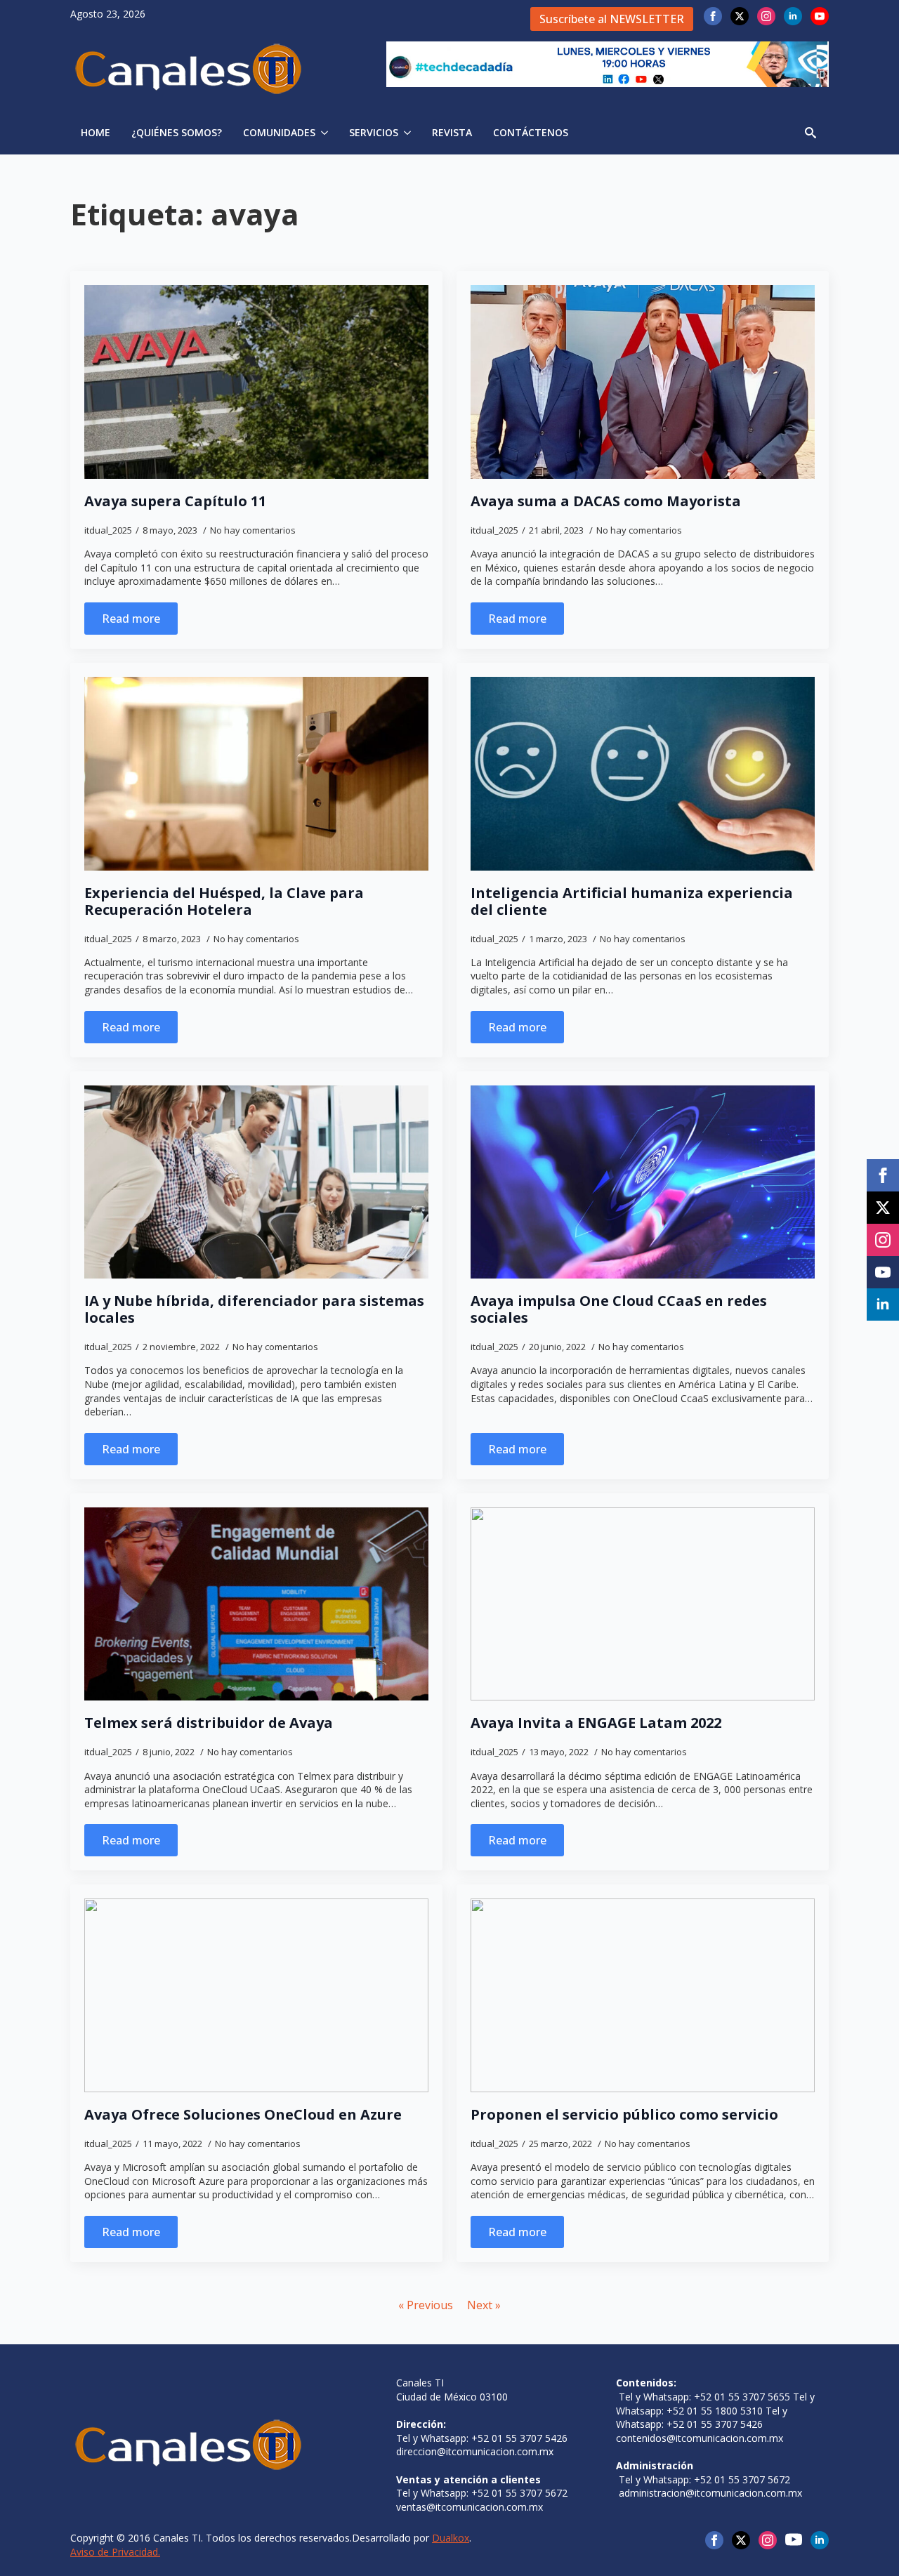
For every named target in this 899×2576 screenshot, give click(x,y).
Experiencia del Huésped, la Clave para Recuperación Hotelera (224, 901)
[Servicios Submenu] (410, 133)
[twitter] (740, 16)
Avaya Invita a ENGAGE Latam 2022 (596, 1723)
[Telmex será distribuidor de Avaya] (256, 1604)
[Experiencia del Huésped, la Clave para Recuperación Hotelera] (256, 774)
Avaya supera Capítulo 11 (175, 501)
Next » (484, 2305)
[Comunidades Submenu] (327, 133)
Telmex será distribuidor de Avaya (209, 1723)
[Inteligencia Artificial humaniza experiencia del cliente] (643, 774)
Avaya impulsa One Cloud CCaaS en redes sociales (619, 1309)
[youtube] (820, 16)
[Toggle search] (811, 133)
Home (96, 132)
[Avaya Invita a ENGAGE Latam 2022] (643, 1604)
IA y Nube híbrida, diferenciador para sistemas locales (254, 1309)
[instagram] (766, 16)
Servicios (374, 132)
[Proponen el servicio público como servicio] (643, 1995)
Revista (452, 132)
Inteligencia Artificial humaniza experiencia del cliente (632, 901)
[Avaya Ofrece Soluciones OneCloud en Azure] (256, 1995)
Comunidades (279, 132)
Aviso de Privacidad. (115, 2552)
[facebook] (713, 16)
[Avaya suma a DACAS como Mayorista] (643, 382)
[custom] (794, 2539)
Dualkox (451, 2538)
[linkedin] (793, 16)
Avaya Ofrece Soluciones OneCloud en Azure (243, 2115)
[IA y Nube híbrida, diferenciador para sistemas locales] (256, 1182)
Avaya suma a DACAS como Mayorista (606, 501)
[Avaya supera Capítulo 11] (256, 382)
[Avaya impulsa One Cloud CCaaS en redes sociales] (643, 1182)
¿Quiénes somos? (177, 132)
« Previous (426, 2305)
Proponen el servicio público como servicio (624, 2115)
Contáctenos (531, 132)
